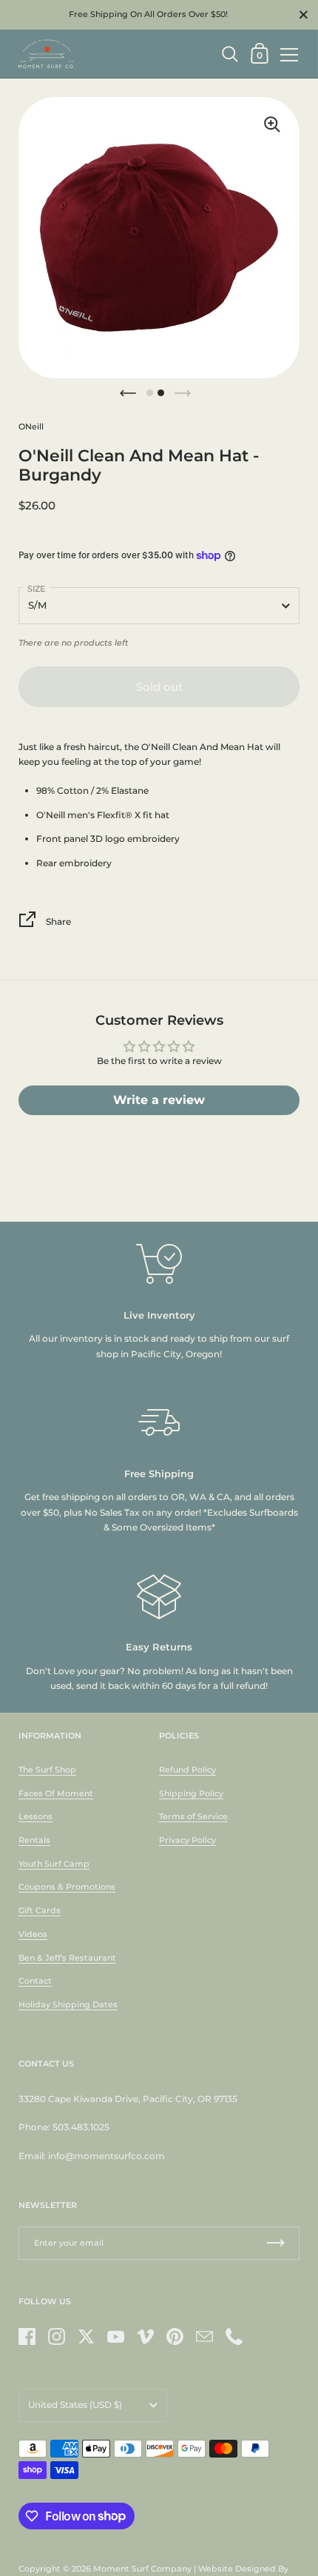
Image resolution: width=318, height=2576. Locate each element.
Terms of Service (193, 1816)
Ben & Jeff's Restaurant (67, 1958)
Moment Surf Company (142, 2569)
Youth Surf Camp (54, 1864)
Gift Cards (40, 1910)
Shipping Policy (191, 1793)
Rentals (34, 1840)
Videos (33, 1934)
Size (36, 589)
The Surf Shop (47, 1770)
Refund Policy (187, 1770)
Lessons (35, 1816)
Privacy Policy (187, 1840)
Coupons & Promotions (67, 1887)
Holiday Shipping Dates (68, 2004)
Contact (35, 1981)
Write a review (159, 1100)
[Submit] (276, 2243)
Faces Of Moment (56, 1793)
